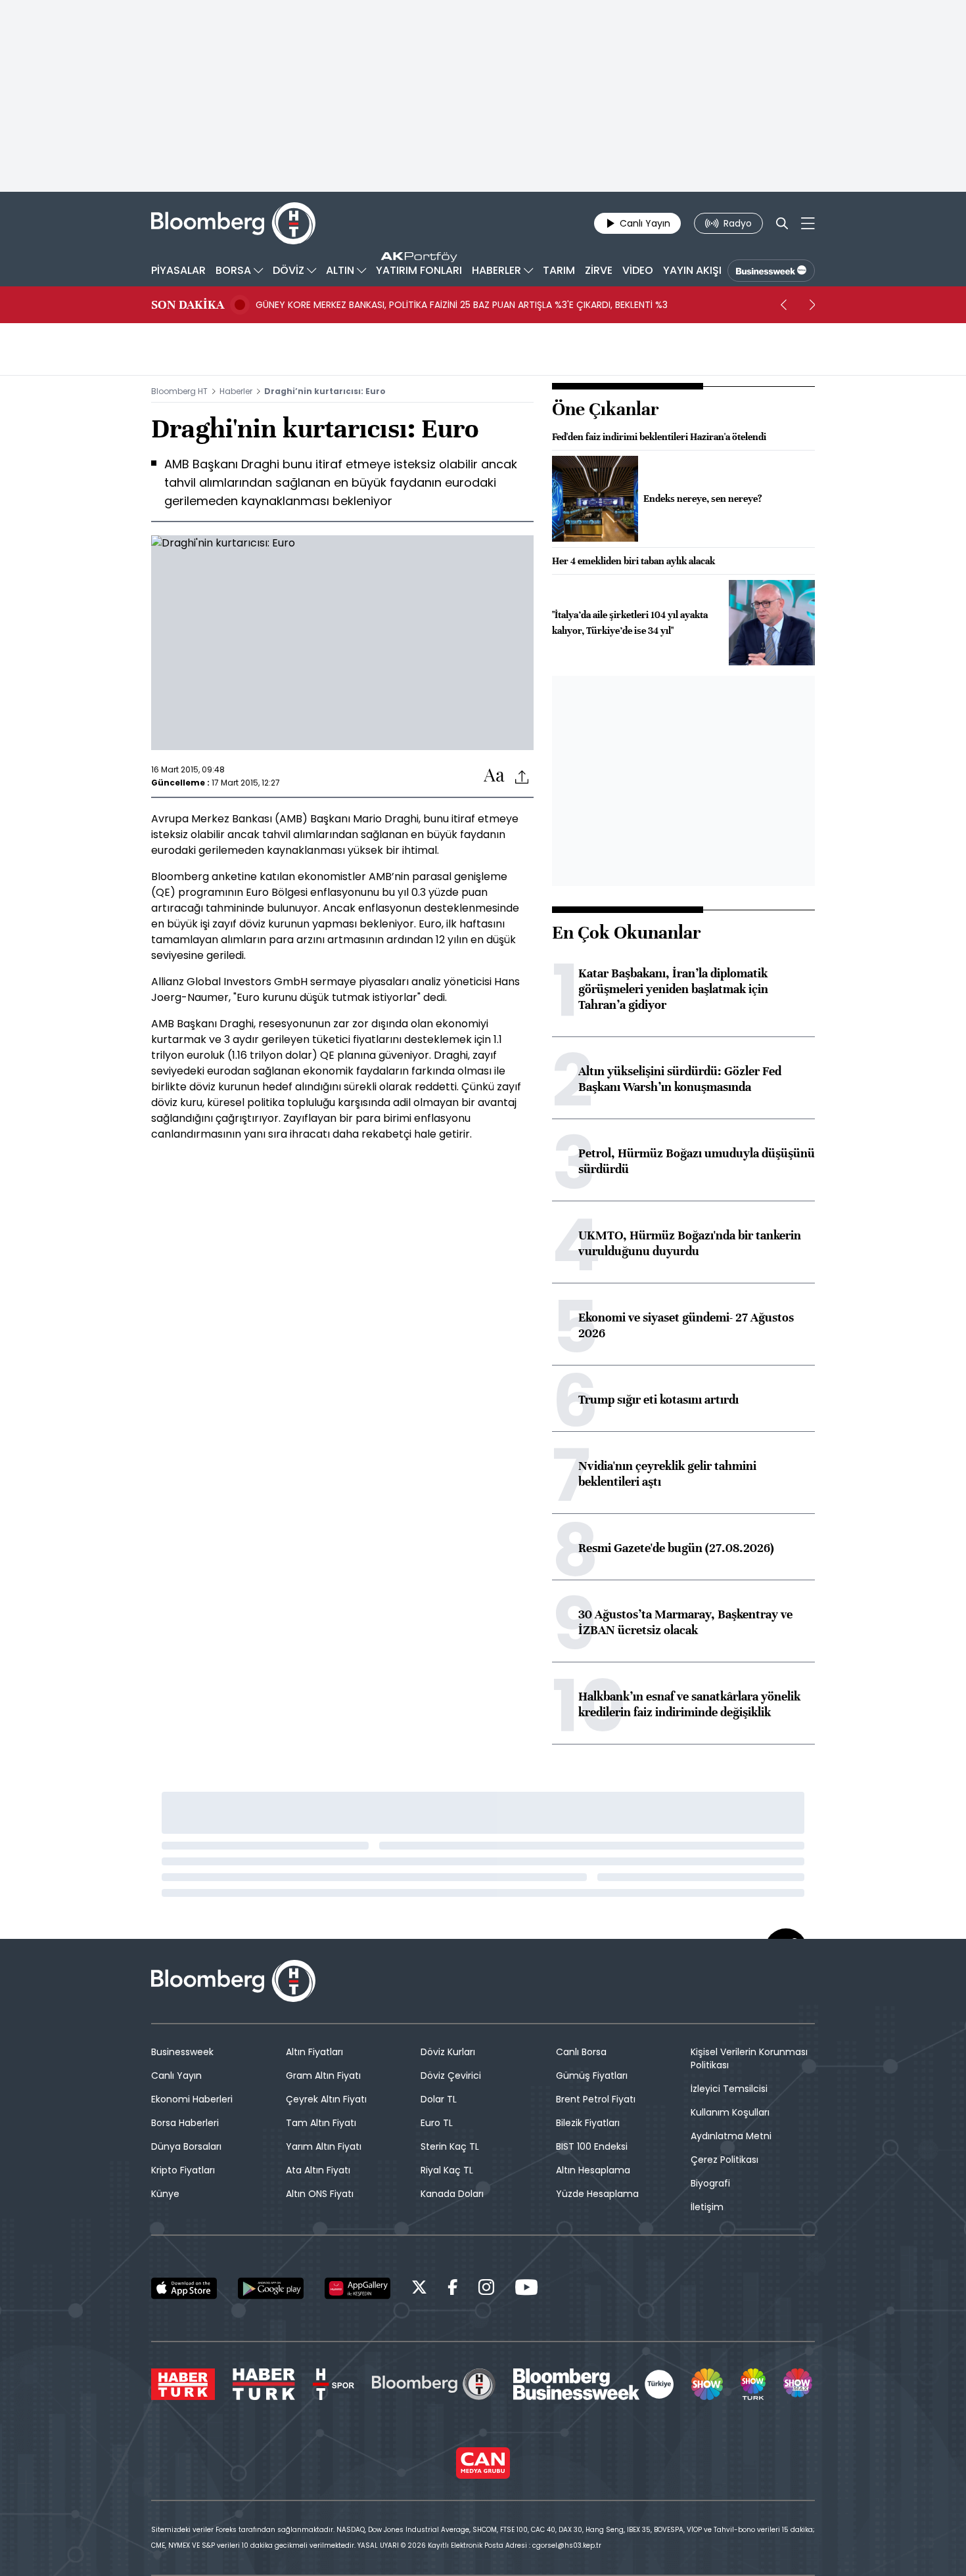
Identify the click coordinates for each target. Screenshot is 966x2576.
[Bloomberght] (233, 223)
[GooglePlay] (271, 2288)
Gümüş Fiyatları (592, 2076)
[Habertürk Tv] (264, 2384)
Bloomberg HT (179, 391)
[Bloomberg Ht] (434, 2384)
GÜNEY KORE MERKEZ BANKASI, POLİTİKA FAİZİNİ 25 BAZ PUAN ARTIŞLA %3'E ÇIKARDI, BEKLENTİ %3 (462, 305)
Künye (165, 2194)
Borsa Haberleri (185, 2123)
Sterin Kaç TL (450, 2146)
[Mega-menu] (808, 223)
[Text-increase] (494, 776)
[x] (419, 2289)
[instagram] (486, 2289)
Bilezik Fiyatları (588, 2123)
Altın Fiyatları (314, 2052)
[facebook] (453, 2289)
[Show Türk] (753, 2384)
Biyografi (710, 2183)
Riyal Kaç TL (447, 2170)
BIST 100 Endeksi (592, 2146)
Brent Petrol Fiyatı (596, 2099)
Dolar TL (439, 2099)
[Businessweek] (593, 2384)
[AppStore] (184, 2288)
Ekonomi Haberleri (192, 2099)
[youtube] (526, 2289)
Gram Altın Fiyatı (323, 2076)
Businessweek (182, 2052)
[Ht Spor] (333, 2384)
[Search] (782, 223)
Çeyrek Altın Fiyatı (326, 2099)
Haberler (236, 391)
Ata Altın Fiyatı (318, 2170)
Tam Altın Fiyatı (321, 2123)
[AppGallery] (357, 2288)
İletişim (707, 2207)
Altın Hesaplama (593, 2170)
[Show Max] (799, 2384)
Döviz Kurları (448, 2052)
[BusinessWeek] (771, 271)
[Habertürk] (183, 2384)
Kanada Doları (452, 2194)
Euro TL (437, 2123)
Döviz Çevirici (451, 2076)
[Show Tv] (707, 2384)
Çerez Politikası (724, 2160)
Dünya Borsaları (186, 2146)
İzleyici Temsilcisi (729, 2089)
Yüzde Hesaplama (597, 2194)
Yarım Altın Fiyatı (324, 2146)
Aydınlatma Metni (731, 2136)
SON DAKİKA (188, 305)
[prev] (783, 305)
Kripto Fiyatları (183, 2170)
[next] (812, 305)
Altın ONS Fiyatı (320, 2194)
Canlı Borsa (581, 2052)
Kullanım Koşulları (730, 2112)
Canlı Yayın (176, 2076)
